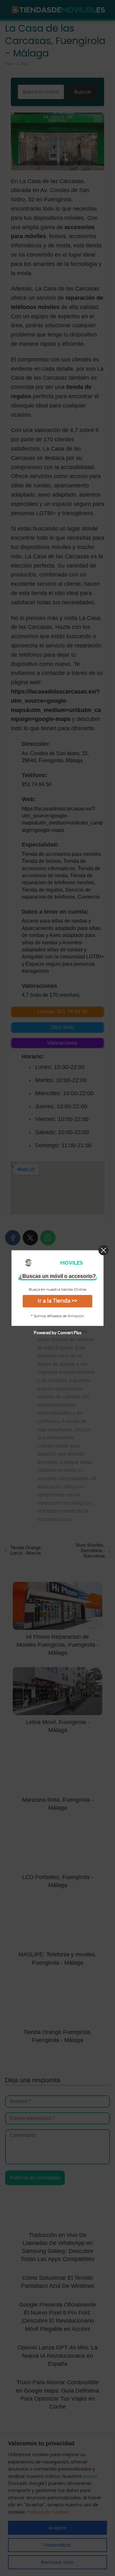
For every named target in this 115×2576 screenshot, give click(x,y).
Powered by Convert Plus (58, 1333)
